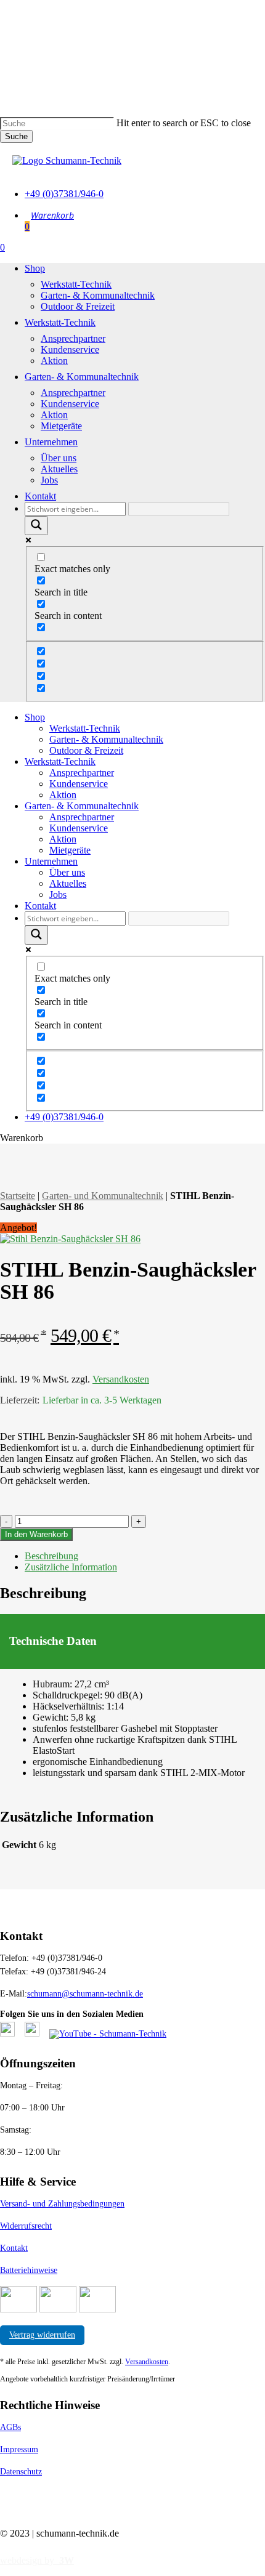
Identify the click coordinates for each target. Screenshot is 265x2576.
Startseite (18, 1196)
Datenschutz (21, 2472)
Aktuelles (68, 883)
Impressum (19, 2449)
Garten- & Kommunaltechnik (106, 739)
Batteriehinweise (29, 2270)
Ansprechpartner (82, 773)
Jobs (58, 894)
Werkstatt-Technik (85, 728)
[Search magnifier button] (36, 526)
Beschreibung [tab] (51, 1556)
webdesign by (37, 2560)
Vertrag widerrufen (42, 2335)
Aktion (63, 795)
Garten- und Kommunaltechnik (103, 1196)
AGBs (10, 2427)
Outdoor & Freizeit (86, 750)
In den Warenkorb (36, 1534)
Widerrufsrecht (26, 2226)
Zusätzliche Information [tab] (71, 1567)
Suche (16, 136)
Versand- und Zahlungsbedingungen (62, 2204)
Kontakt (40, 906)
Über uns (67, 872)
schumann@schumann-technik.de (85, 1994)
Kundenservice (79, 784)
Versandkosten (121, 1379)
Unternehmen (51, 861)
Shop (35, 717)
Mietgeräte (70, 850)
